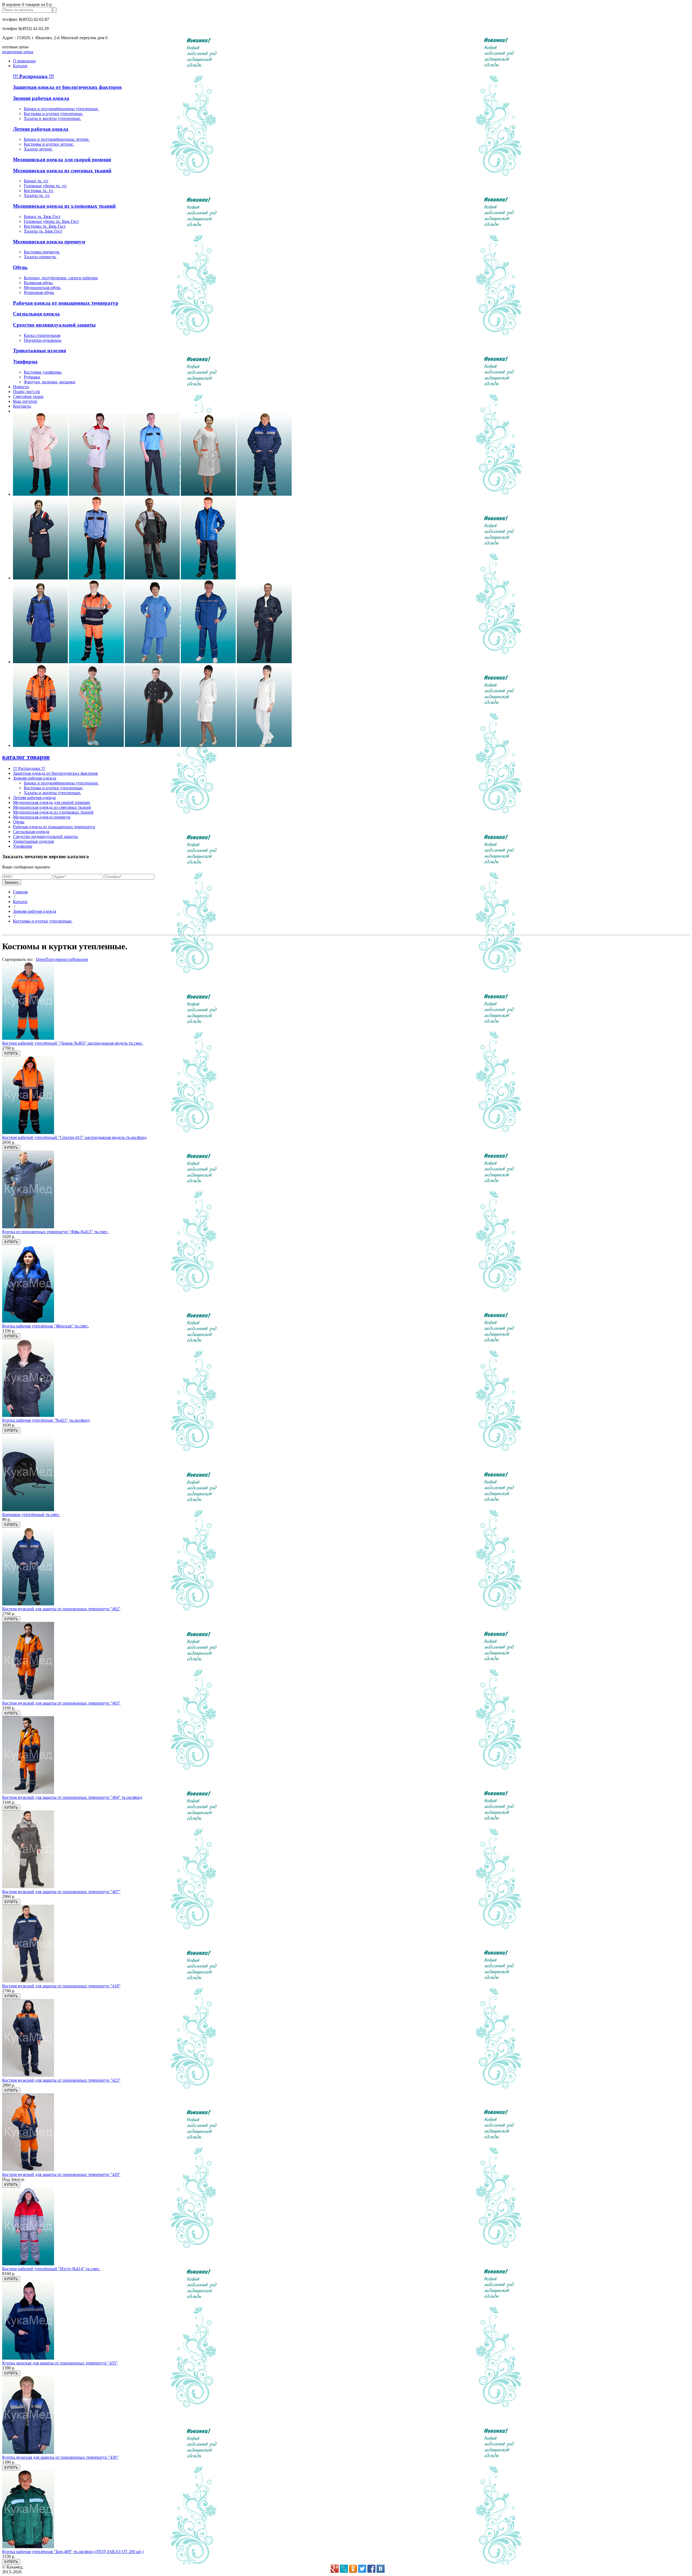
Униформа (25, 362)
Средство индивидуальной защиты (54, 325)
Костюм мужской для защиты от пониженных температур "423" (61, 2080)
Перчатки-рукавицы (43, 340)
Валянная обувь (38, 283)
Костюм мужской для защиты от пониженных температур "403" (61, 1703)
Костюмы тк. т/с (39, 191)
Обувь (20, 267)
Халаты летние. (38, 149)
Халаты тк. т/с (37, 195)
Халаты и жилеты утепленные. (52, 118)
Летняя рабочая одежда (41, 129)
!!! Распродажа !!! (33, 76)
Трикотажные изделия (39, 350)
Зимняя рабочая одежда (41, 98)
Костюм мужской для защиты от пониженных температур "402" (61, 1609)
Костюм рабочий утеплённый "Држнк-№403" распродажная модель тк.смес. (73, 1043)
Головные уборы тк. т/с (45, 186)
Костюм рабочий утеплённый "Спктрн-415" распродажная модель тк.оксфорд (74, 1137)
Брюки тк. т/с (36, 181)
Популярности (59, 959)
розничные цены (18, 52)
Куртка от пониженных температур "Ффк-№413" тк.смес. (55, 1232)
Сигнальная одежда (36, 314)
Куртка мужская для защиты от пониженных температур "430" (60, 2457)
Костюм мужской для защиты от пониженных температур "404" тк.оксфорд (72, 1797)
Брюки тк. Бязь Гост (42, 217)
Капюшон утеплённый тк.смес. (31, 1515)
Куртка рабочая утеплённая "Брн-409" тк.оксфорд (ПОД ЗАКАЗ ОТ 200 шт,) (73, 2552)
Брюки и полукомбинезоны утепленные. (61, 109)
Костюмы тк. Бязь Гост (45, 226)
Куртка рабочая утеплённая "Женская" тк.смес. (46, 1326)
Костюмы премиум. (42, 252)
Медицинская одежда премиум (49, 242)
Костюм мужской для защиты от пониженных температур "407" (61, 1892)
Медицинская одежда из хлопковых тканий (64, 206)
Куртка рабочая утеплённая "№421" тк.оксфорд (46, 1420)
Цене (41, 959)
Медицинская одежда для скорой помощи (62, 160)
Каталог (20, 902)
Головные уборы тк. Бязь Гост (51, 221)
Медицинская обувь (42, 288)
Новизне (80, 959)
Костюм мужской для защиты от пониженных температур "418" (61, 1986)
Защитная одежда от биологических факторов (67, 87)
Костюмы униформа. (43, 372)
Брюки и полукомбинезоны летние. (57, 139)
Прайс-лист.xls (26, 392)
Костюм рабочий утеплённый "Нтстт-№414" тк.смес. (51, 2269)
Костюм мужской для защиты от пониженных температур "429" (61, 2174)
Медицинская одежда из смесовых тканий (62, 171)
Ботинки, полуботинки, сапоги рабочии (61, 278)
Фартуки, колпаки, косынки (50, 382)
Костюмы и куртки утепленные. (54, 114)
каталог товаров (26, 757)
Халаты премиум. (40, 257)
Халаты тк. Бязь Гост (43, 231)
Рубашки (32, 377)
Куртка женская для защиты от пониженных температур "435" (60, 2363)
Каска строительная (42, 335)
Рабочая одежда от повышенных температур (66, 303)
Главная (20, 892)
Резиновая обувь (39, 292)
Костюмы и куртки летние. (49, 144)
